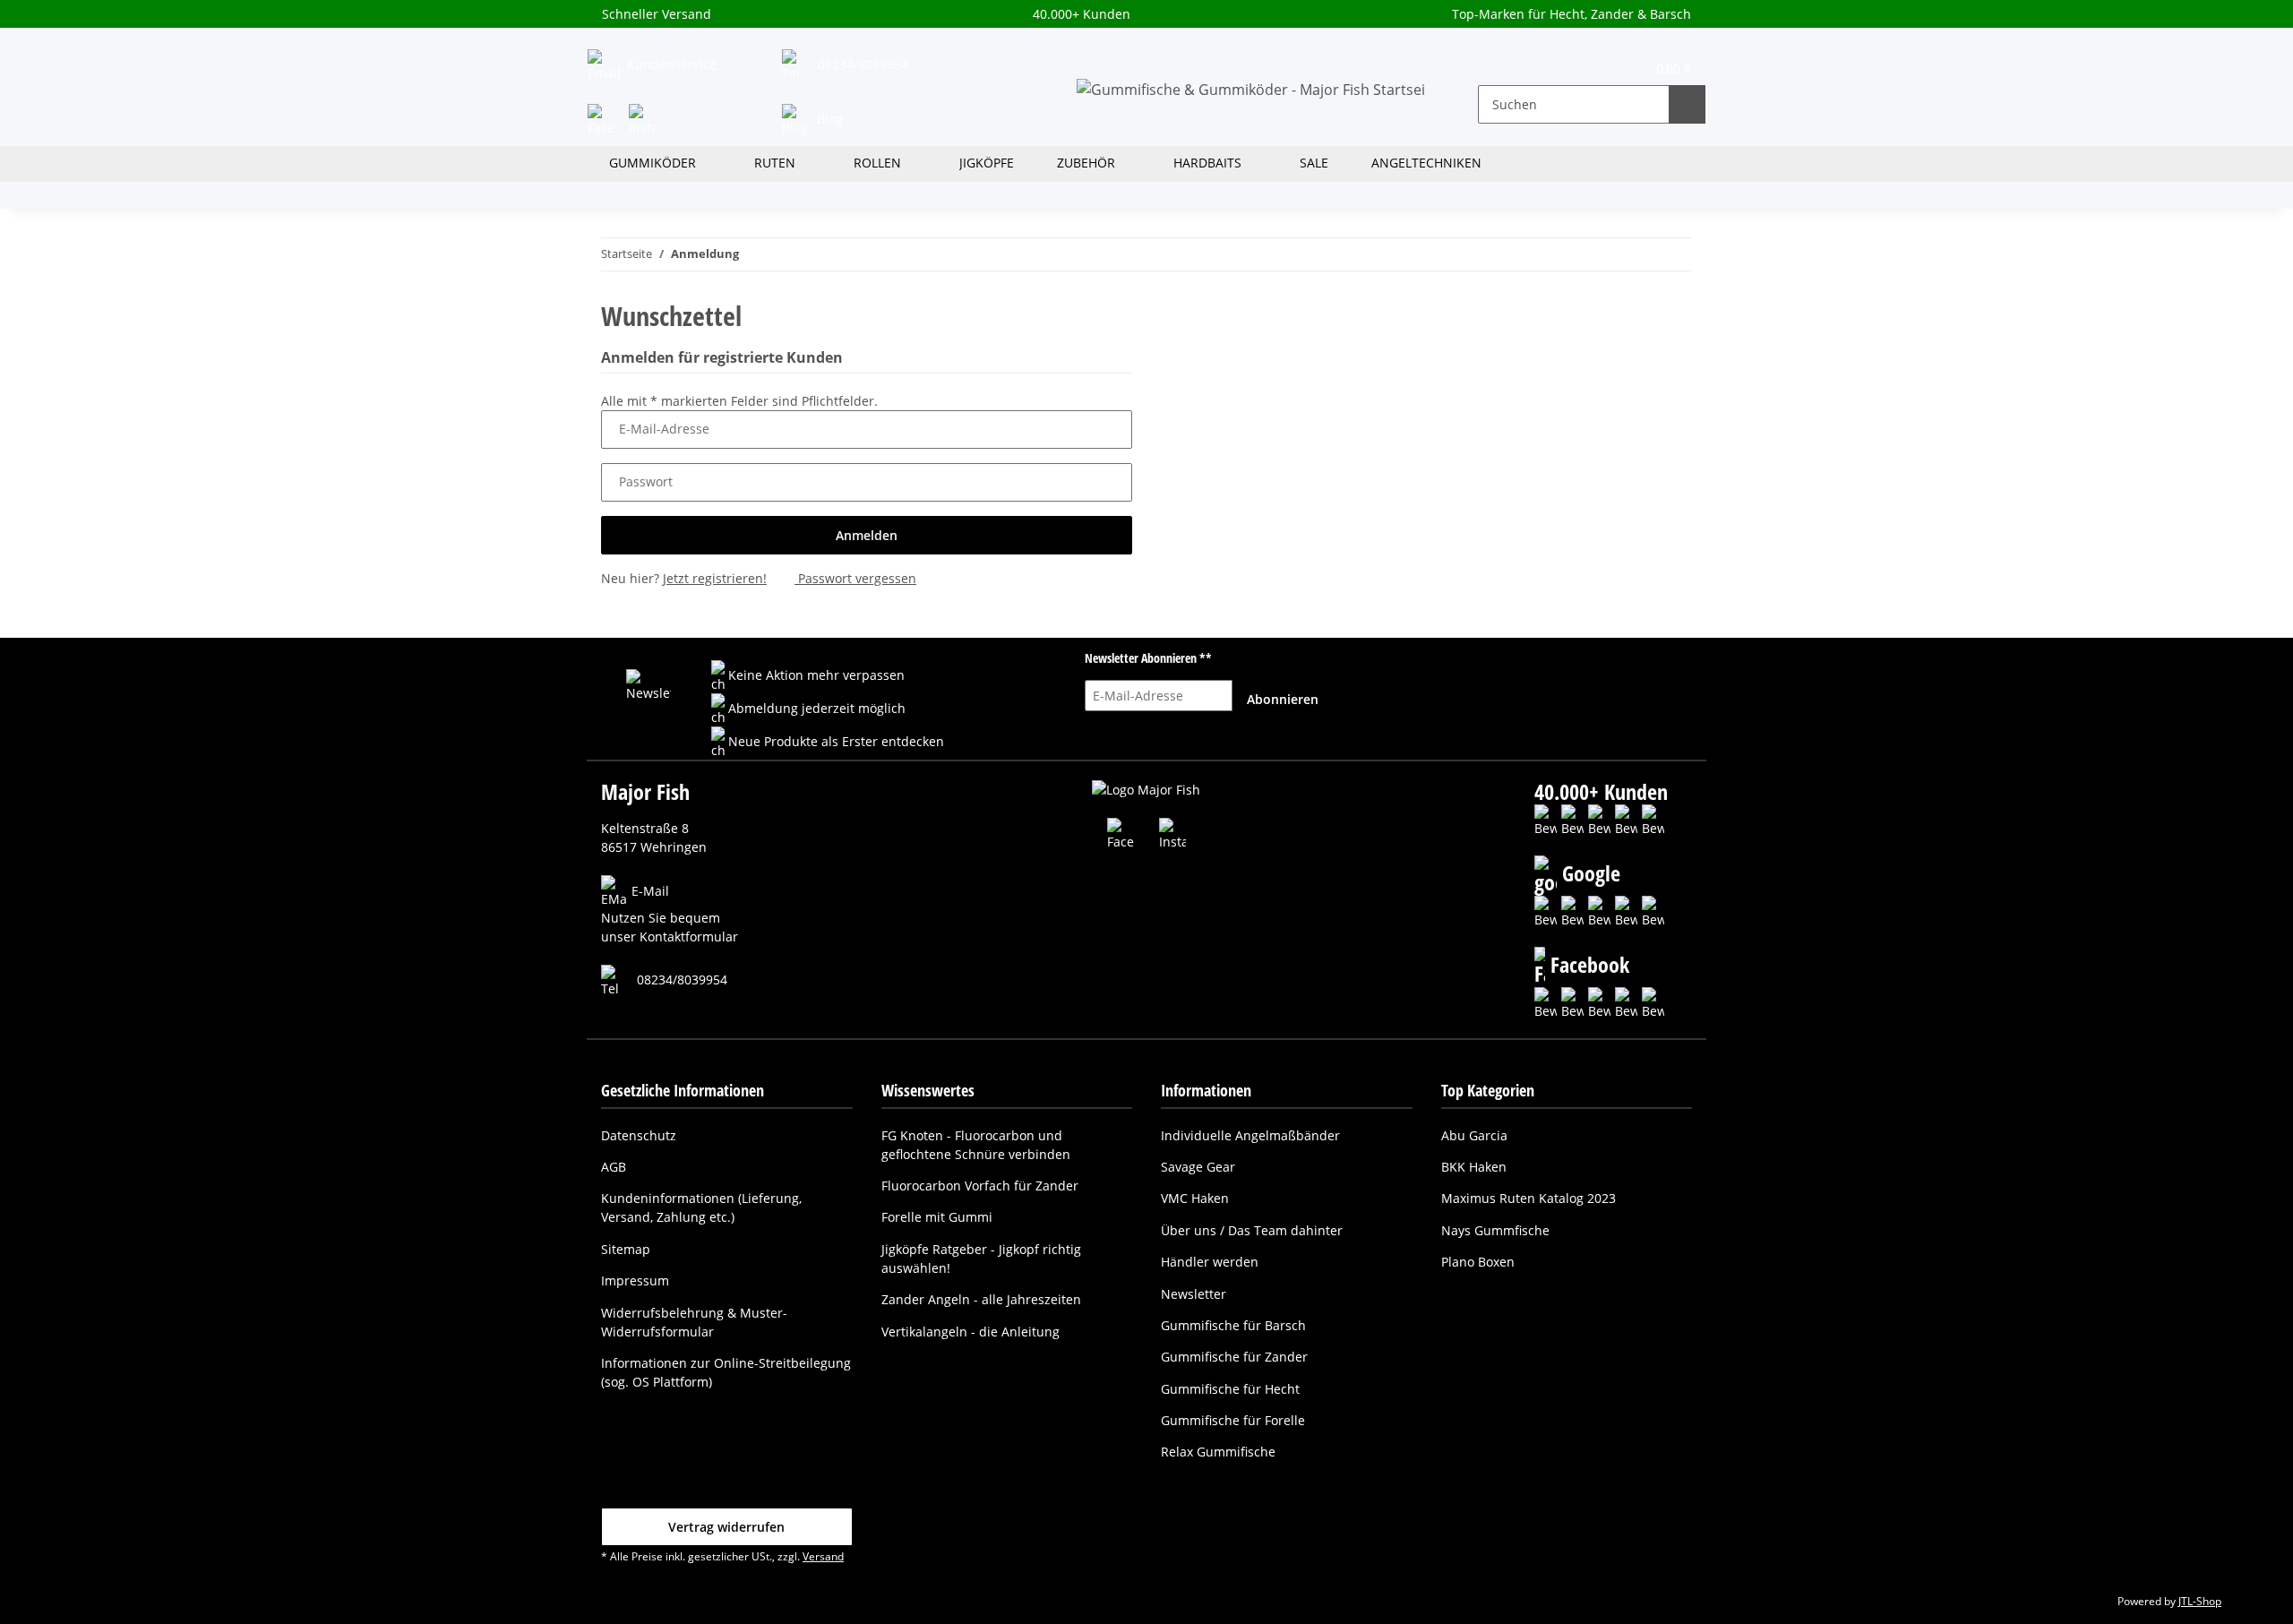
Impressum (635, 1280)
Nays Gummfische (1495, 1230)
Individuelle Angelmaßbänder (1250, 1135)
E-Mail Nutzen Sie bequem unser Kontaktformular (670, 914)
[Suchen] (1687, 104)
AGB (614, 1167)
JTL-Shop (2200, 1601)
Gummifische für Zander (1234, 1357)
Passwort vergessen (855, 578)
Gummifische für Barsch (1233, 1325)
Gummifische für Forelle (1233, 1420)
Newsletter (1194, 1294)
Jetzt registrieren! (715, 578)
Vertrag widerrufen (726, 1527)
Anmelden (867, 535)
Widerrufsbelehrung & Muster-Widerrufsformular (694, 1322)
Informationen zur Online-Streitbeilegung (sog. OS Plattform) (726, 1372)
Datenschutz (639, 1135)
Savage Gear (1198, 1167)
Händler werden (1210, 1262)
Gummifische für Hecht (1230, 1389)
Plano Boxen (1478, 1262)
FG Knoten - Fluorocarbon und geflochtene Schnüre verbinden (976, 1145)
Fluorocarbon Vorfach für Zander (980, 1186)
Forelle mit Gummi (937, 1217)
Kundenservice (670, 64)
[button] (1503, 67)
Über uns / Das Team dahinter (1252, 1230)
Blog (828, 119)
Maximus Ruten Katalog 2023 (1529, 1198)
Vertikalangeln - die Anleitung (970, 1332)
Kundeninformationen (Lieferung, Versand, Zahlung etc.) (701, 1207)
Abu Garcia (1474, 1135)
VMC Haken (1195, 1198)
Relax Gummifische (1218, 1452)
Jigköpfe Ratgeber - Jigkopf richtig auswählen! (981, 1259)
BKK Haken (1474, 1167)
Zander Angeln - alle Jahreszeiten (981, 1299)
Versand (823, 1556)
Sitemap (626, 1249)
